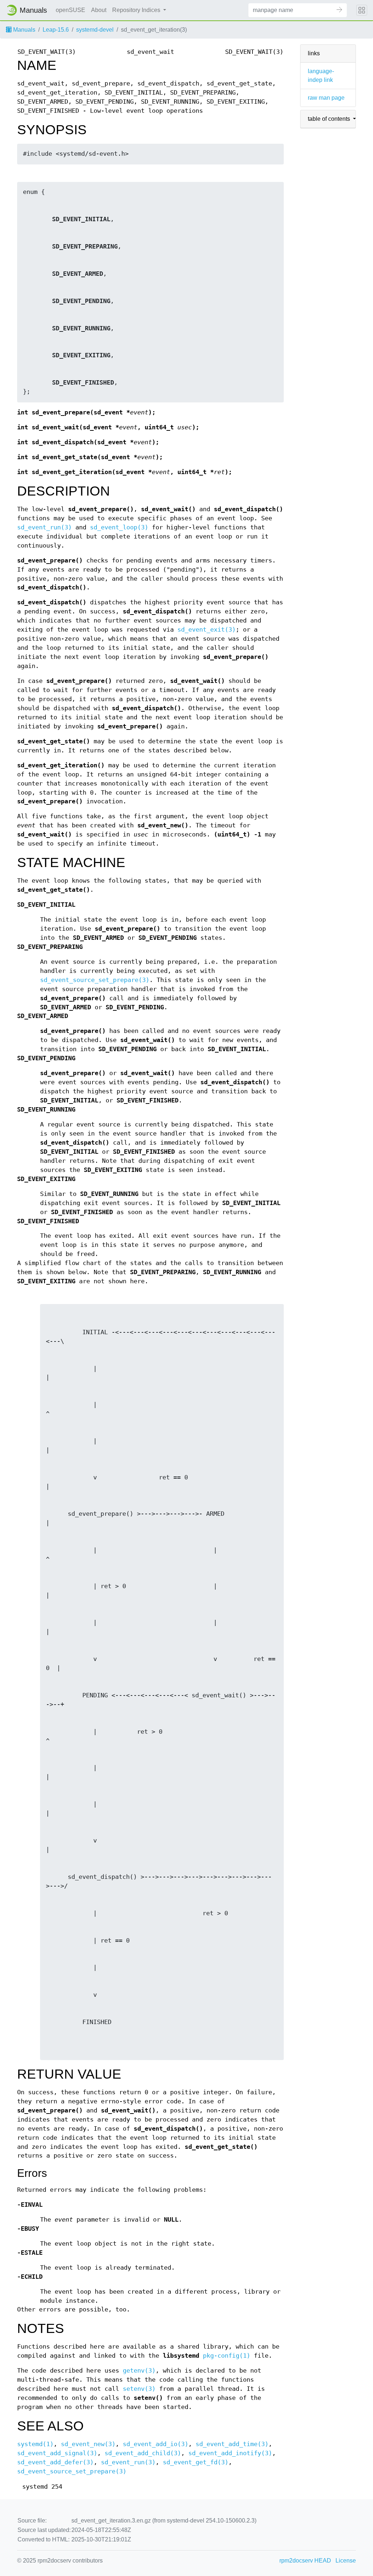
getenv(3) (139, 2371)
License (346, 2561)
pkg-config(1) (227, 2356)
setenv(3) (139, 2389)
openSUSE (70, 10)
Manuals (23, 30)
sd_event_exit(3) (207, 630)
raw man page (326, 98)
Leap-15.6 (56, 30)
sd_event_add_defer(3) (55, 2462)
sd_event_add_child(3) (143, 2453)
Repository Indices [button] (137, 10)
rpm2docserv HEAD (305, 2561)
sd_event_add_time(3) (232, 2444)
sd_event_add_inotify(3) (230, 2453)
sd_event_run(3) (44, 527)
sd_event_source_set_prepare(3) (95, 980)
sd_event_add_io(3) (156, 2444)
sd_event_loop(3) (119, 527)
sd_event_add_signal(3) (57, 2453)
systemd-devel (95, 30)
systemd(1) (35, 2444)
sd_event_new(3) (88, 2444)
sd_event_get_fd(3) (196, 2462)
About (99, 10)
